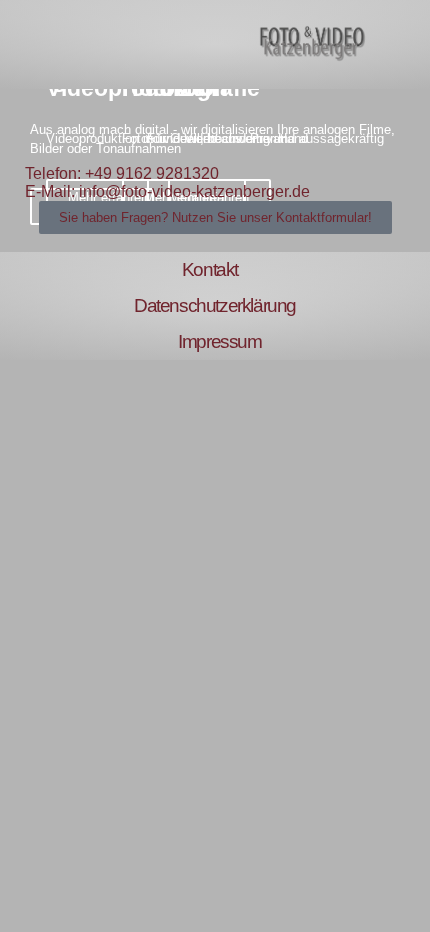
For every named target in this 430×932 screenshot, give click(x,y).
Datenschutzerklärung (215, 305)
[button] (27, 45)
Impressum (219, 341)
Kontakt (210, 269)
